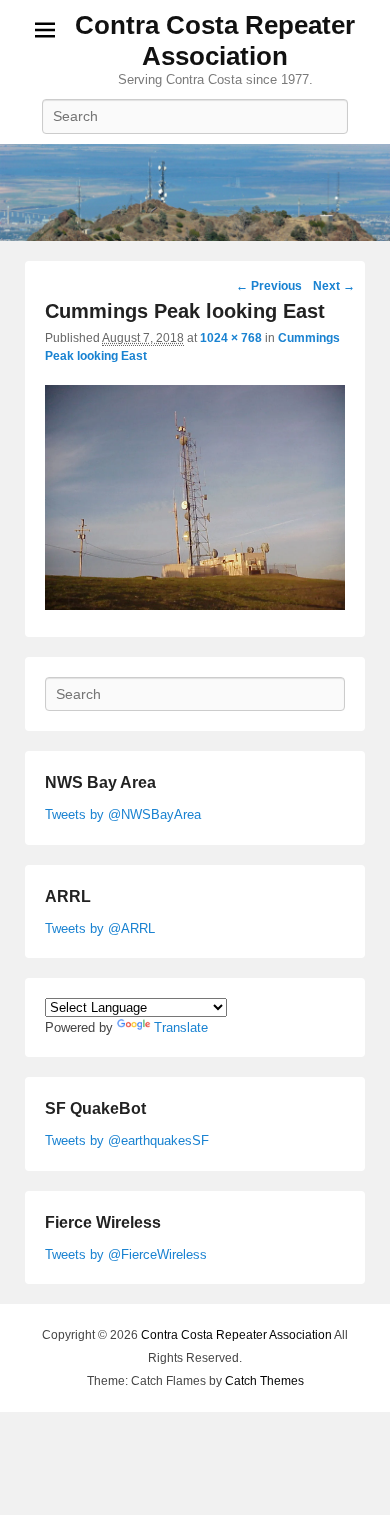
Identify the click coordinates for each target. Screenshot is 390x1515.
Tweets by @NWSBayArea (123, 814)
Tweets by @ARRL (100, 928)
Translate (181, 1027)
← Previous (269, 286)
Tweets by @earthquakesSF (127, 1140)
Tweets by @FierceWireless (126, 1254)
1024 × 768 (231, 338)
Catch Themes (264, 1381)
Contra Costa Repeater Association (215, 40)
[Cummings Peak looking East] (195, 605)
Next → (334, 286)
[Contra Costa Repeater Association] (195, 193)
